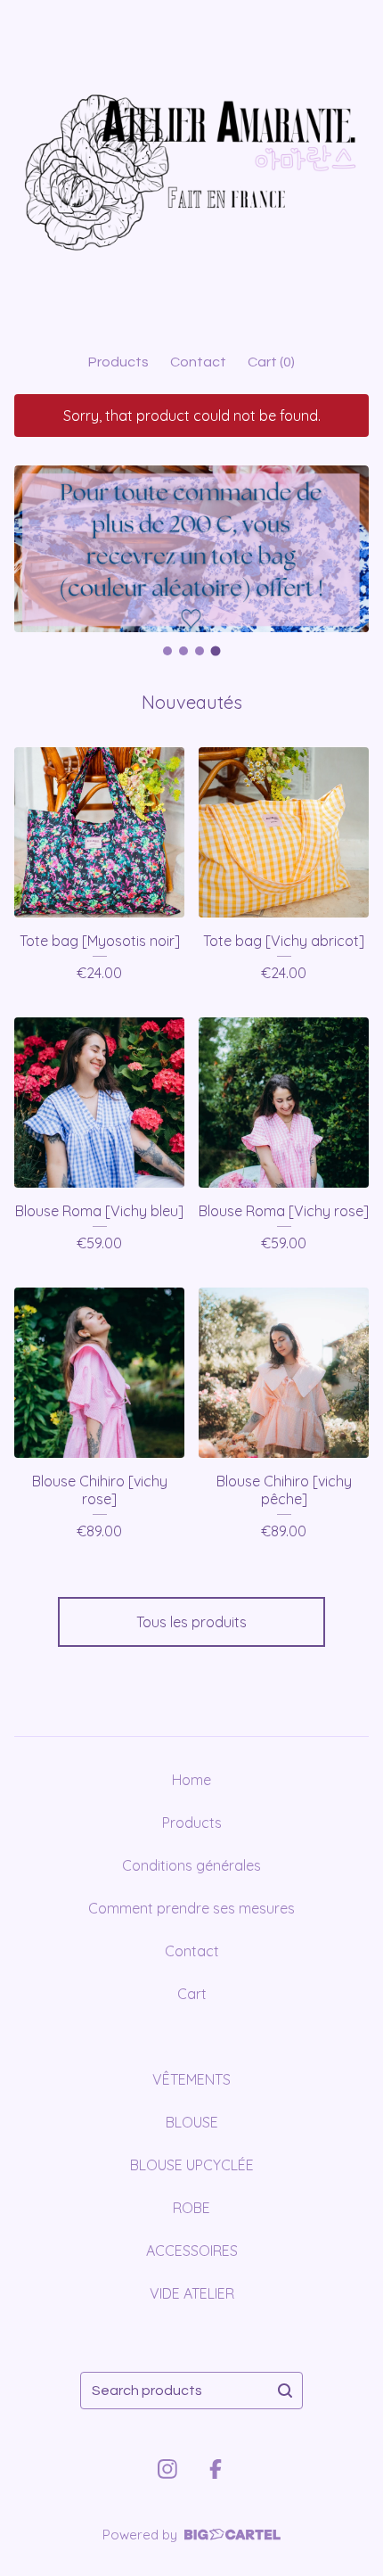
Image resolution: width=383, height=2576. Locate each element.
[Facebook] (216, 2469)
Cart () (271, 362)
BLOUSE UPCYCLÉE (192, 2165)
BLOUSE (192, 2122)
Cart (192, 1994)
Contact (198, 362)
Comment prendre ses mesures (191, 1908)
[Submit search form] (285, 2391)
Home (191, 1780)
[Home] (191, 169)
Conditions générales (191, 1865)
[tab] (167, 651)
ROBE (191, 2208)
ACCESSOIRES (192, 2251)
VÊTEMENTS (191, 2079)
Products (118, 362)
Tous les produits (191, 1622)
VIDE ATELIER (192, 2293)
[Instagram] (167, 2469)
